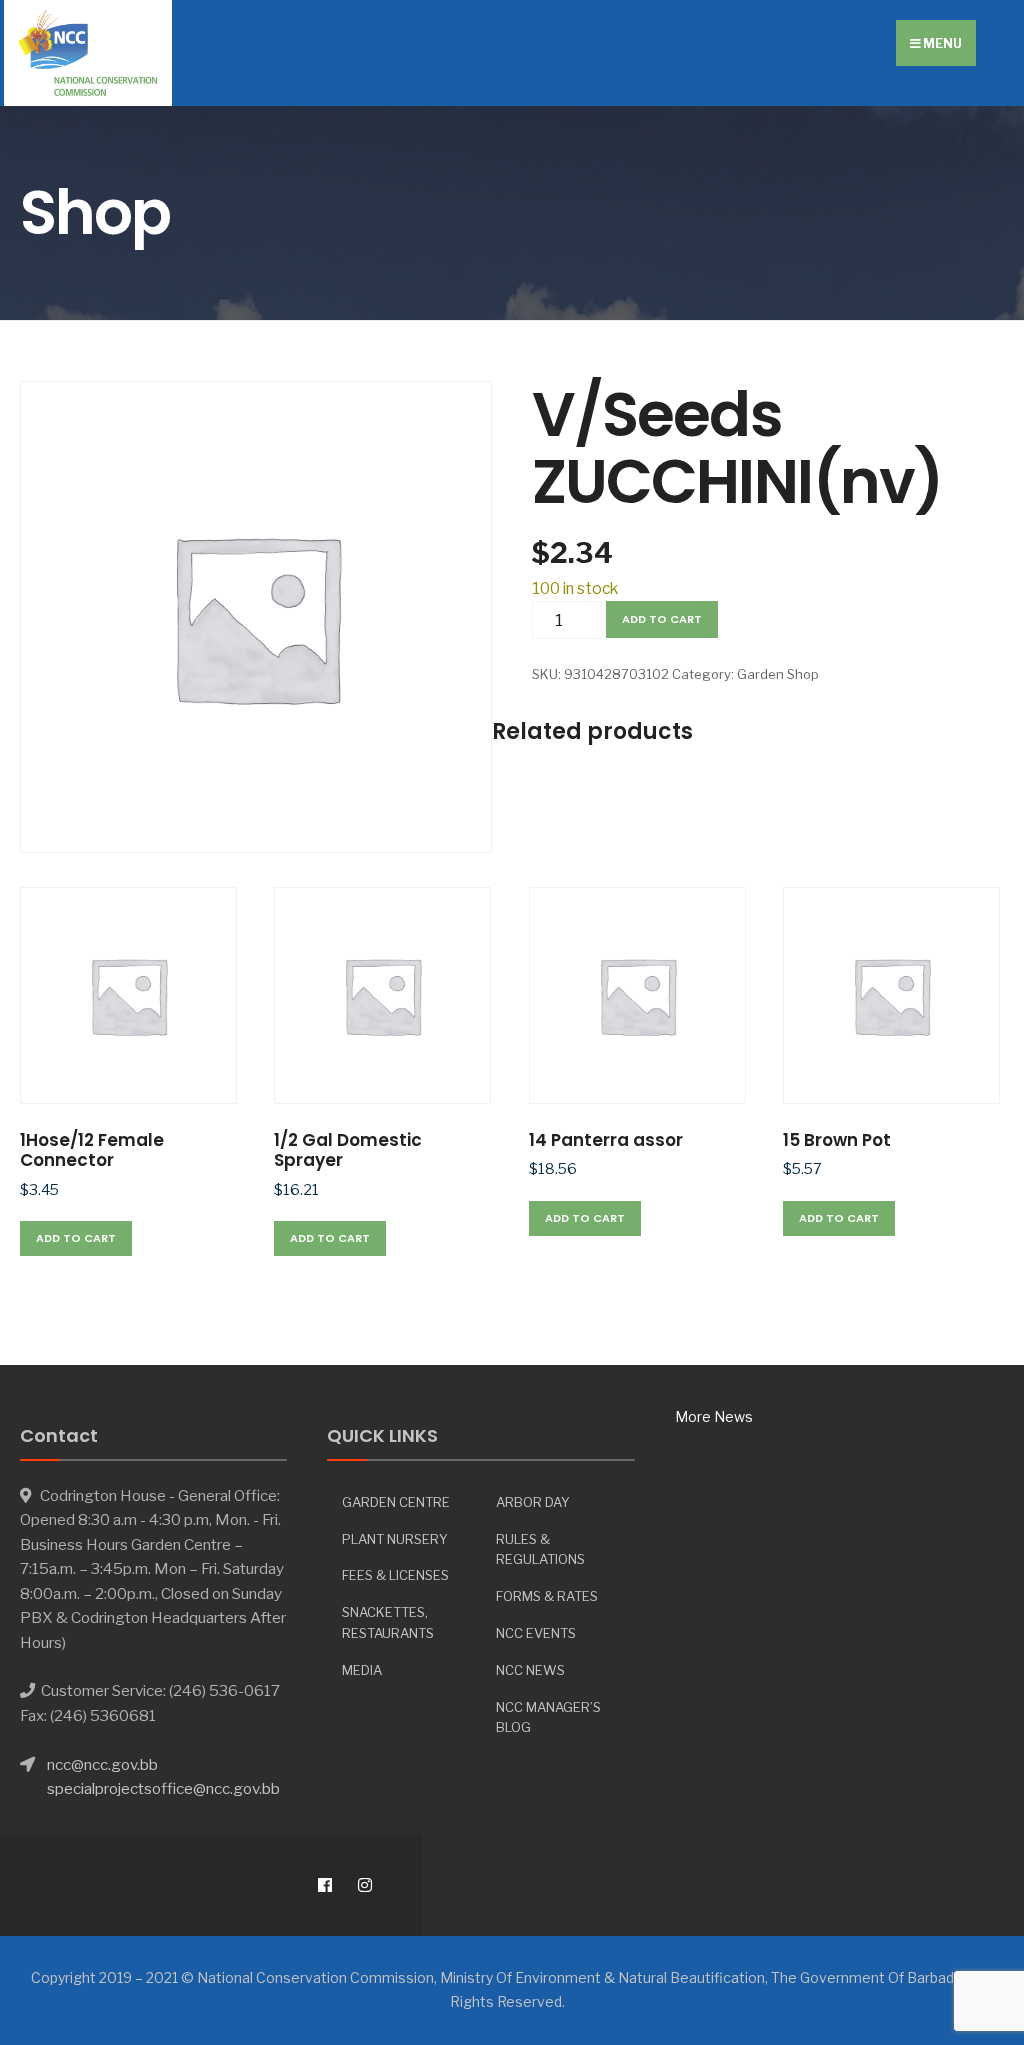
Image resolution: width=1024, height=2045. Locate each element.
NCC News (530, 1670)
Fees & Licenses (395, 1575)
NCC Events (536, 1633)
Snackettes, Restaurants (388, 1622)
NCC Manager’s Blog (548, 1717)
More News (714, 1416)
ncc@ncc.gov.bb (102, 1764)
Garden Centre (396, 1502)
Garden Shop (778, 674)
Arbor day (533, 1502)
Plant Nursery (395, 1539)
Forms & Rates (547, 1596)
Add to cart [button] (76, 1238)
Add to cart (662, 619)
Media (362, 1670)
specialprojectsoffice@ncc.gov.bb (163, 1788)
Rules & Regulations (540, 1549)
